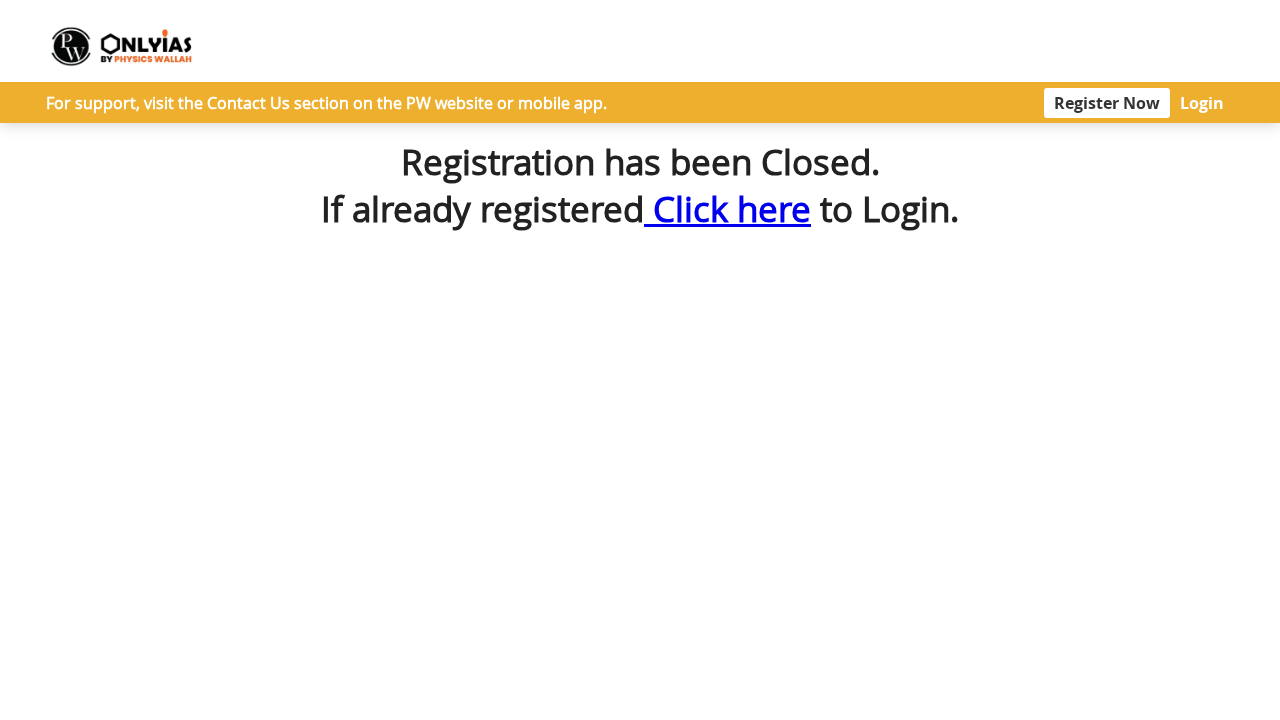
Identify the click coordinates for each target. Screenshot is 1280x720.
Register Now (1107, 103)
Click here (727, 208)
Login (1202, 103)
